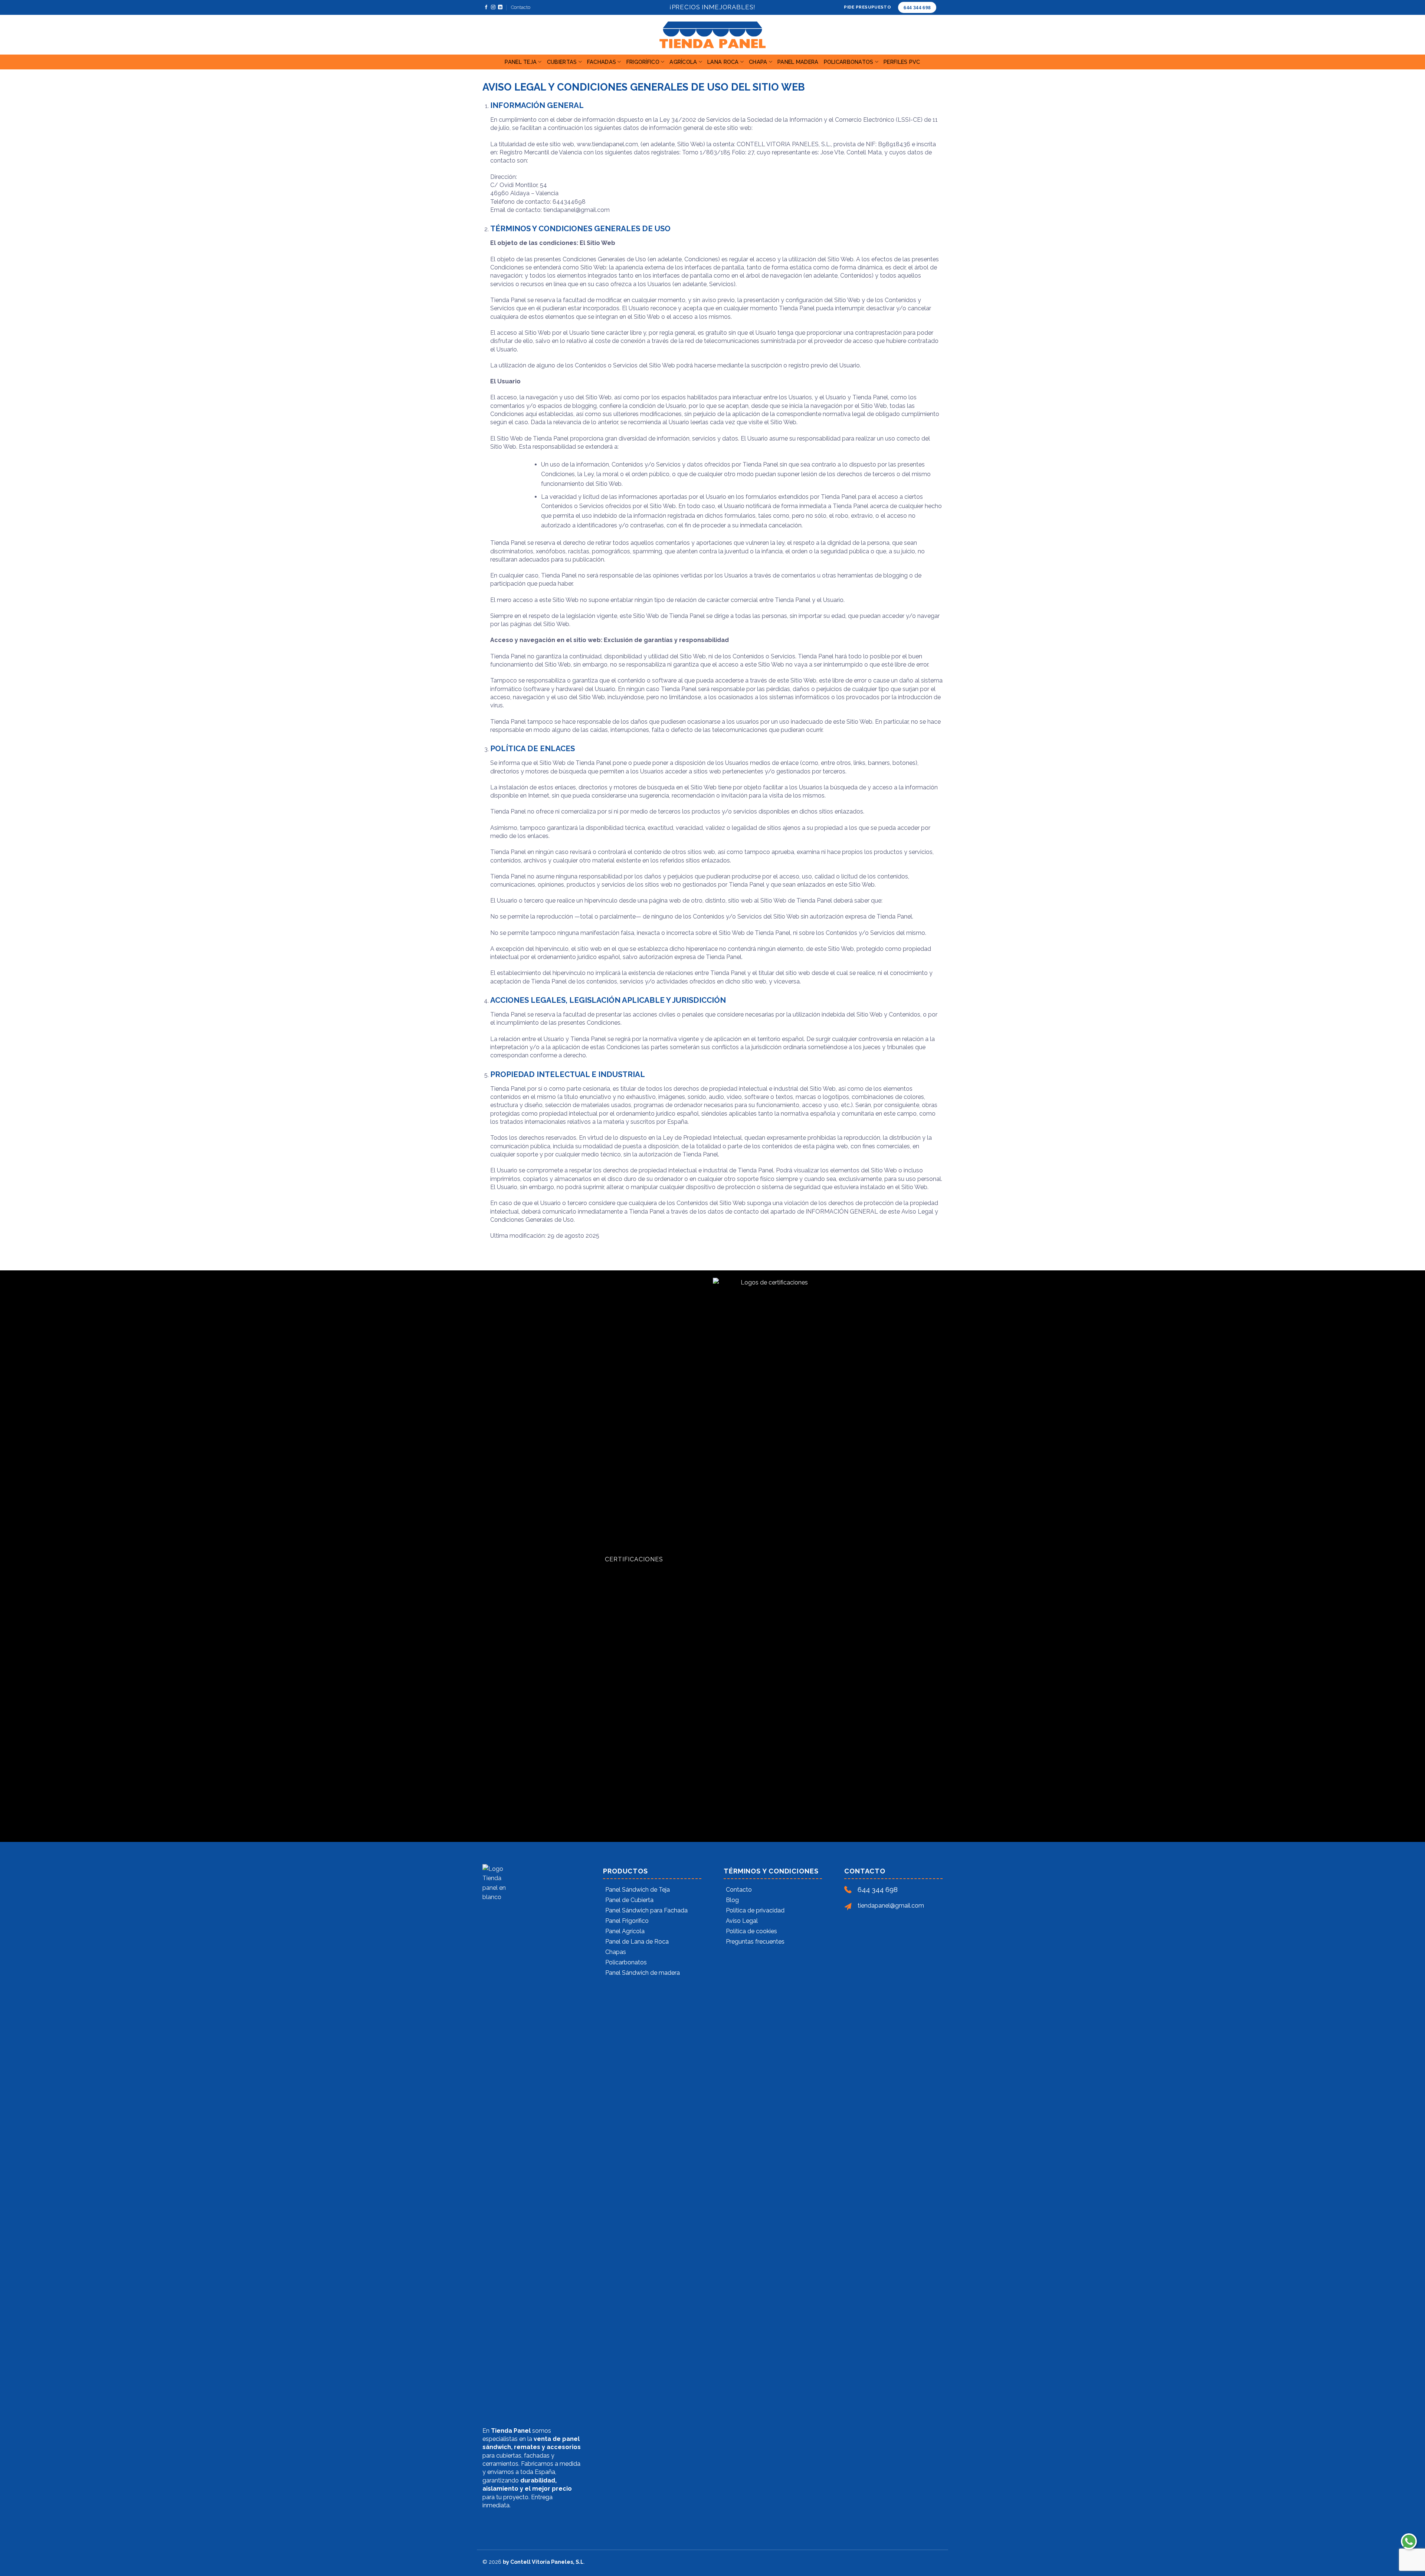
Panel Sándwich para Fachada (646, 1910)
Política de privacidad (755, 1910)
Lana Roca (723, 62)
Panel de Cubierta (629, 1900)
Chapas (616, 1952)
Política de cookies (751, 1931)
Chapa (758, 62)
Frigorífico (643, 62)
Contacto (521, 7)
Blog (732, 1900)
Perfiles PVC (902, 62)
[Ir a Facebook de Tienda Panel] (486, 7)
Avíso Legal (742, 1921)
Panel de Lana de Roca (637, 1942)
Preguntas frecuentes (755, 1942)
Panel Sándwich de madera (643, 1973)
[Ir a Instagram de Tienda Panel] (493, 7)
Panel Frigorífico (627, 1921)
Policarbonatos (849, 62)
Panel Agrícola (625, 1931)
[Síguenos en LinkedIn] (500, 7)
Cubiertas (562, 62)
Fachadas (602, 62)
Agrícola (683, 62)
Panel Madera (798, 62)
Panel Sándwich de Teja (638, 1890)
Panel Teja (521, 62)
